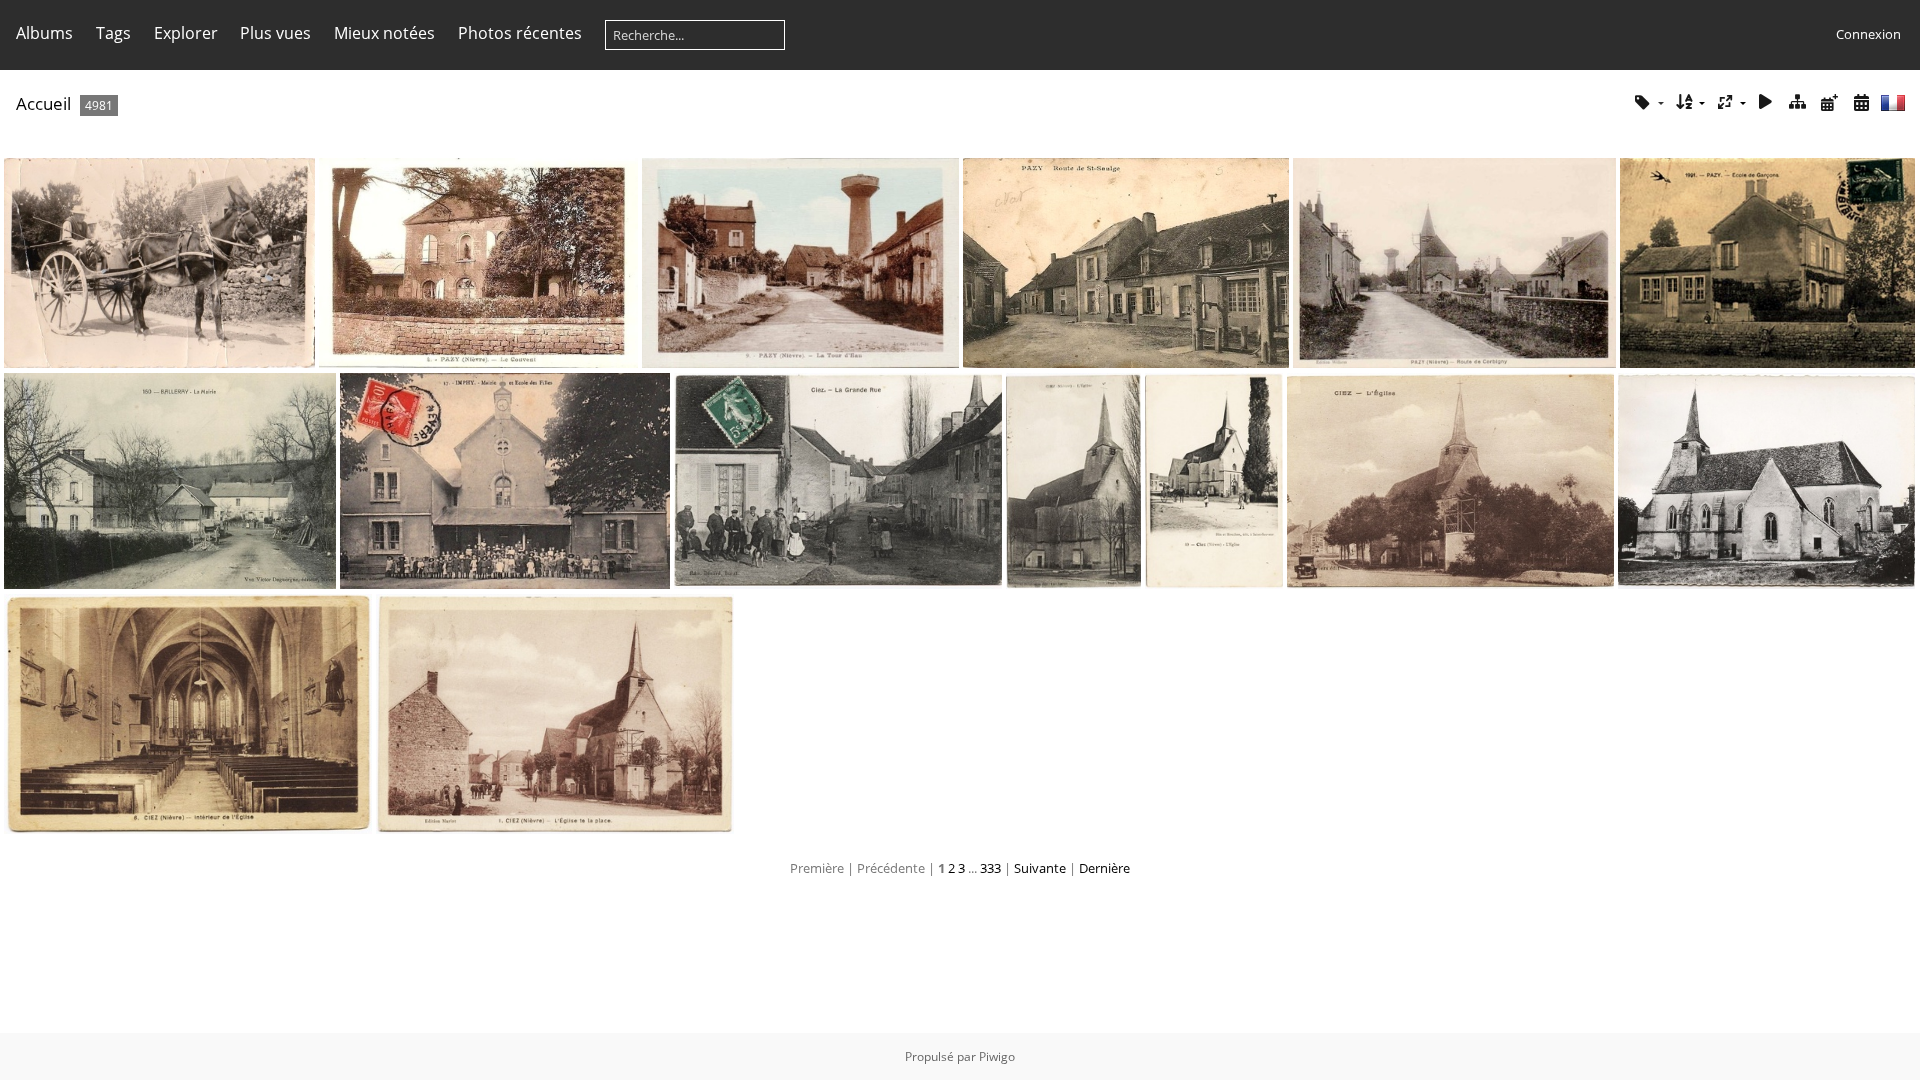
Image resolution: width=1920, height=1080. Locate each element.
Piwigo (997, 1056)
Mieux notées (384, 33)
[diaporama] (1766, 102)
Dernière (1104, 868)
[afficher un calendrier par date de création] (1861, 102)
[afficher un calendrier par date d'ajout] (1829, 102)
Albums (44, 33)
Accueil (43, 103)
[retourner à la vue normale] (1798, 102)
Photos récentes (520, 33)
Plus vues (275, 33)
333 (990, 868)
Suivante (1040, 868)
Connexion (1868, 34)
